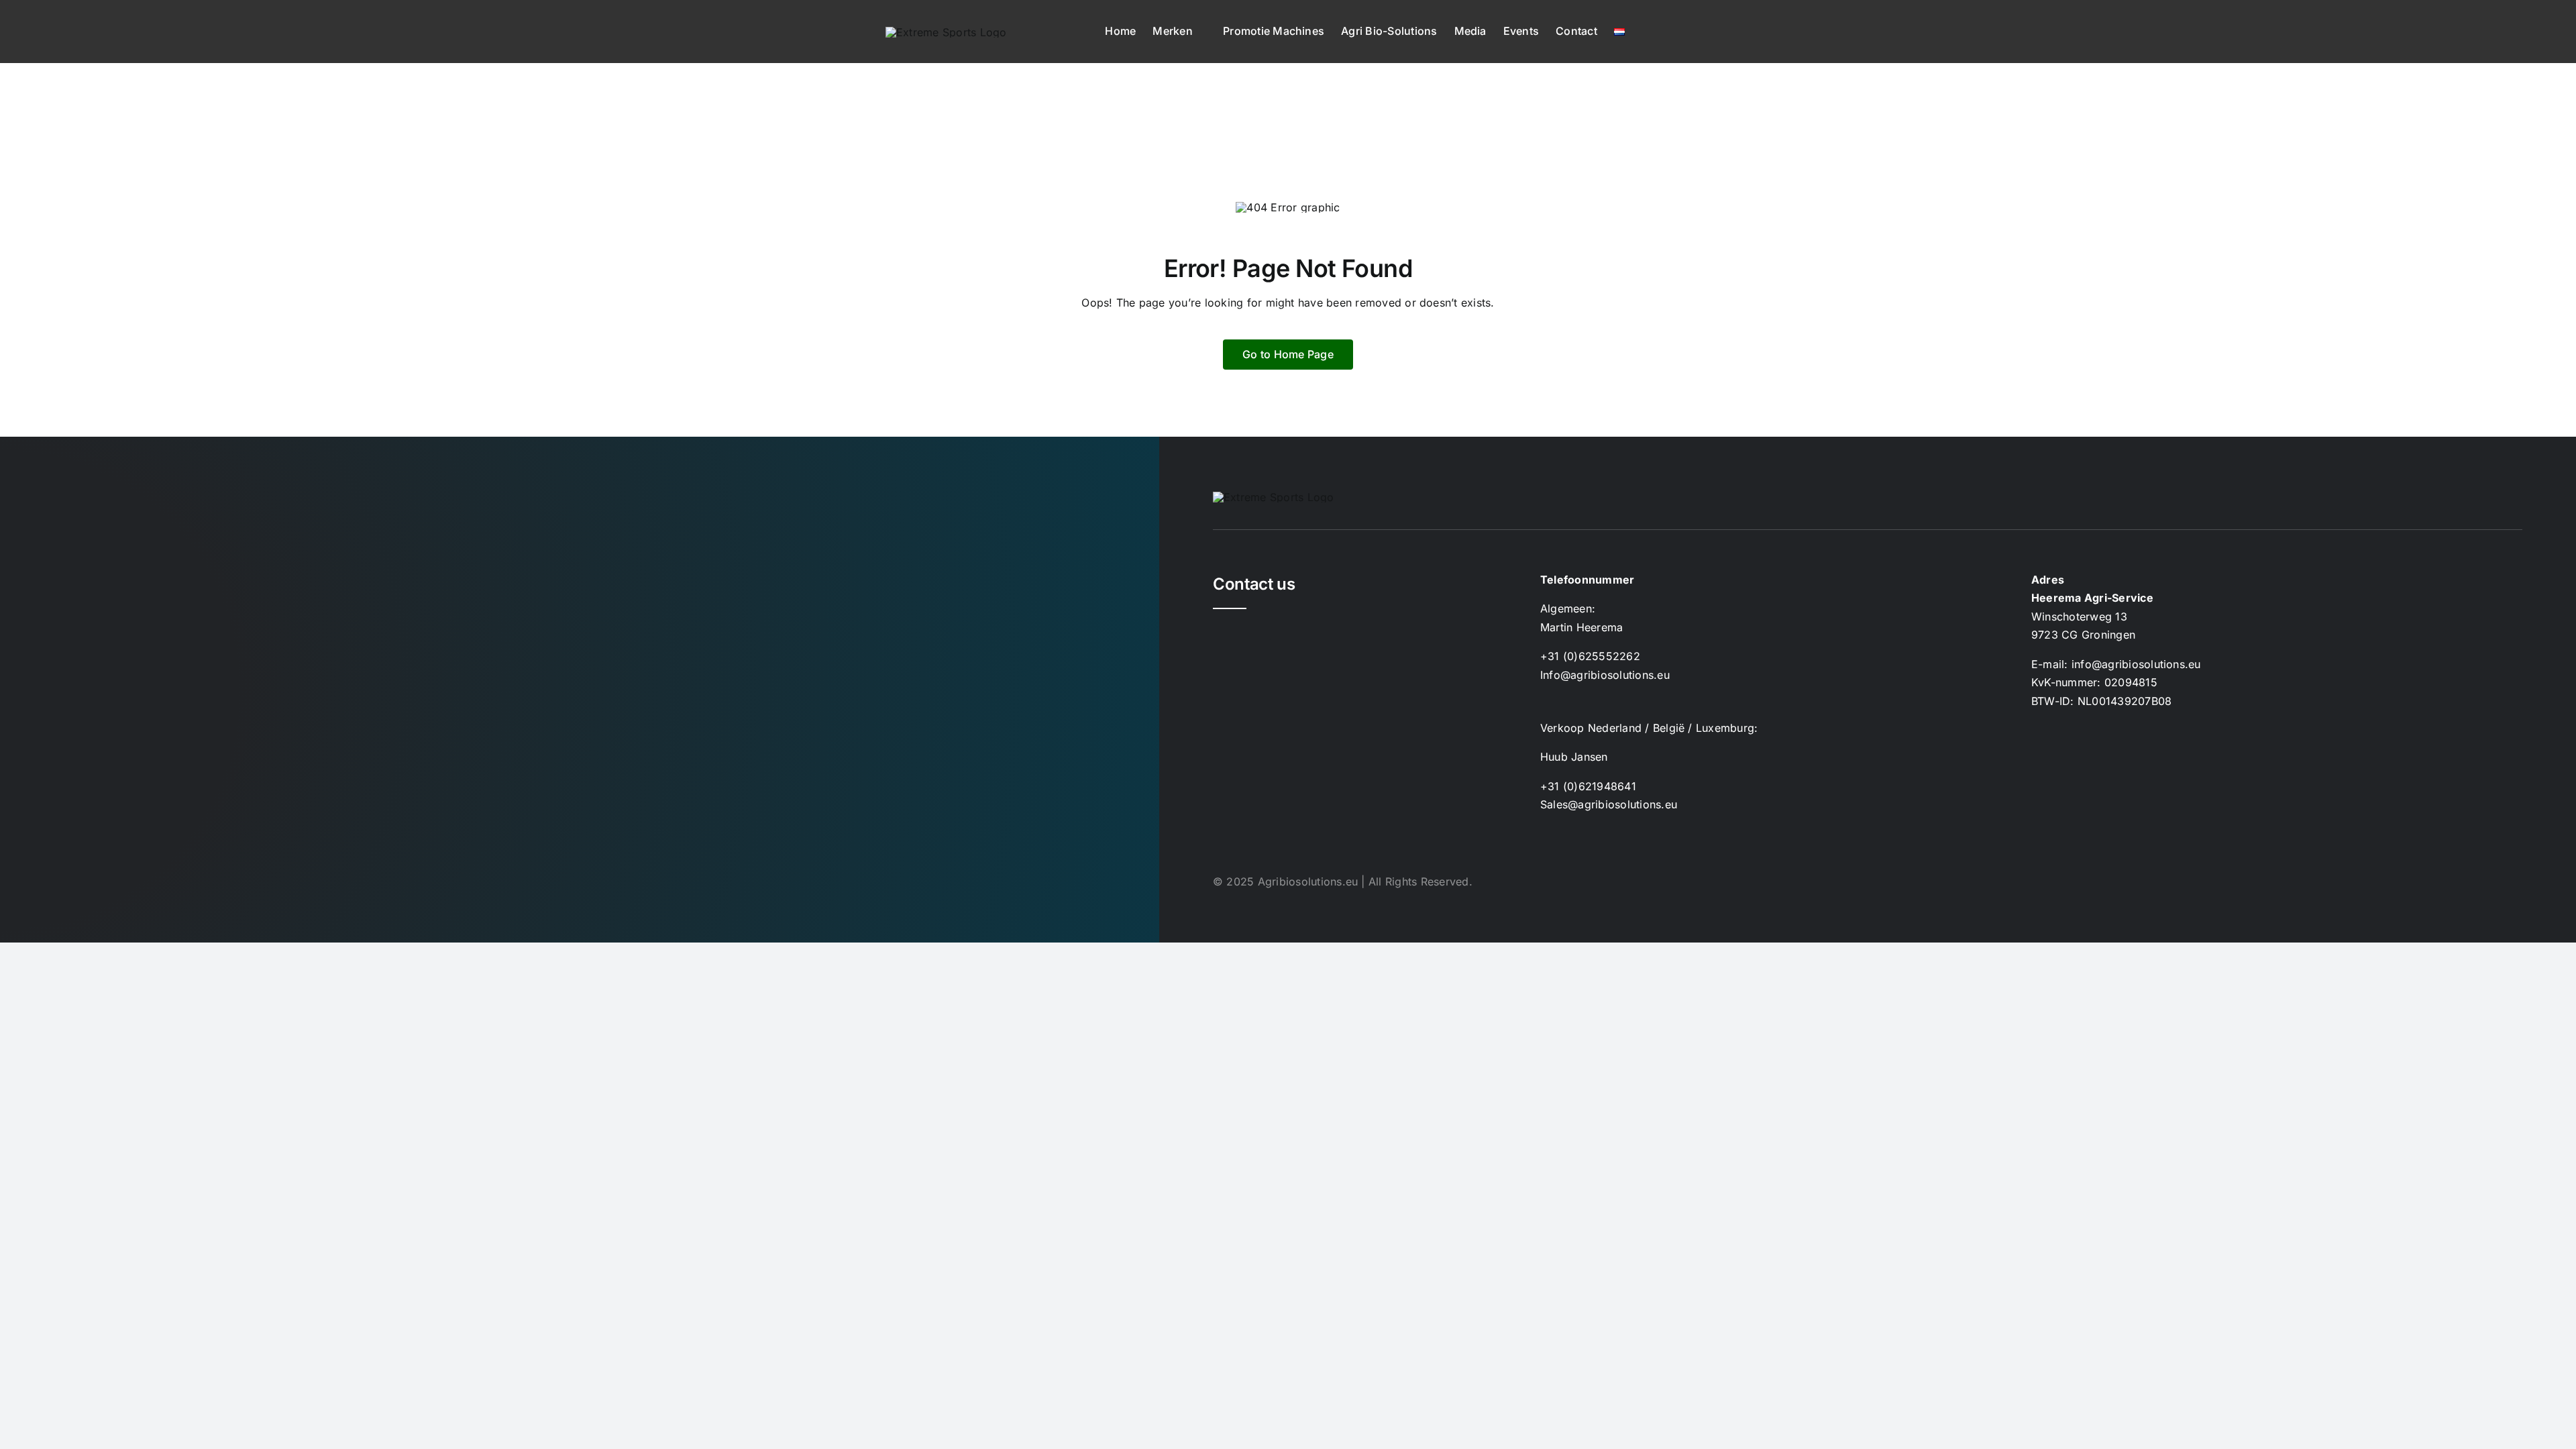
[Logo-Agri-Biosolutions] (946, 32)
